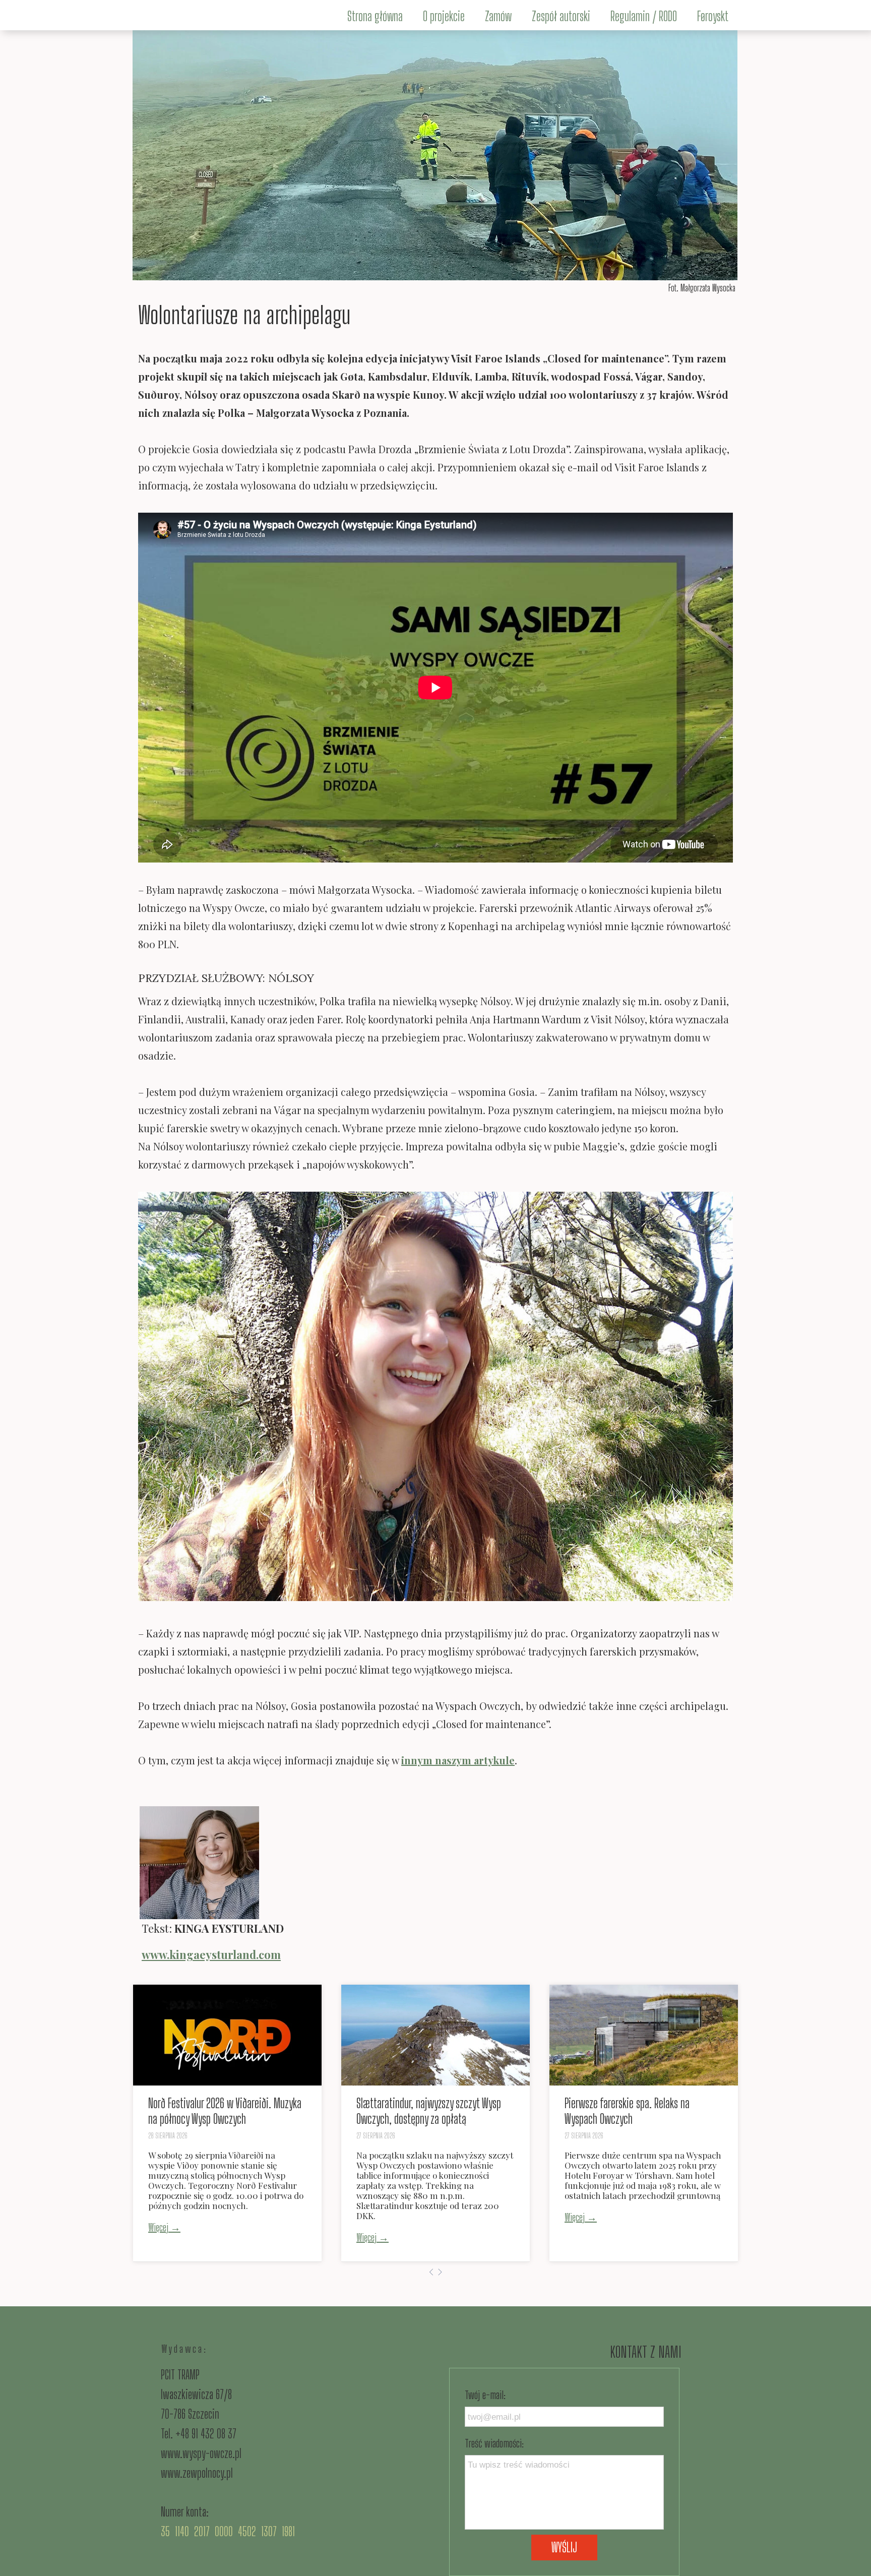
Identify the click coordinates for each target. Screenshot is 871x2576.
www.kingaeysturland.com (211, 1954)
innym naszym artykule (458, 1760)
